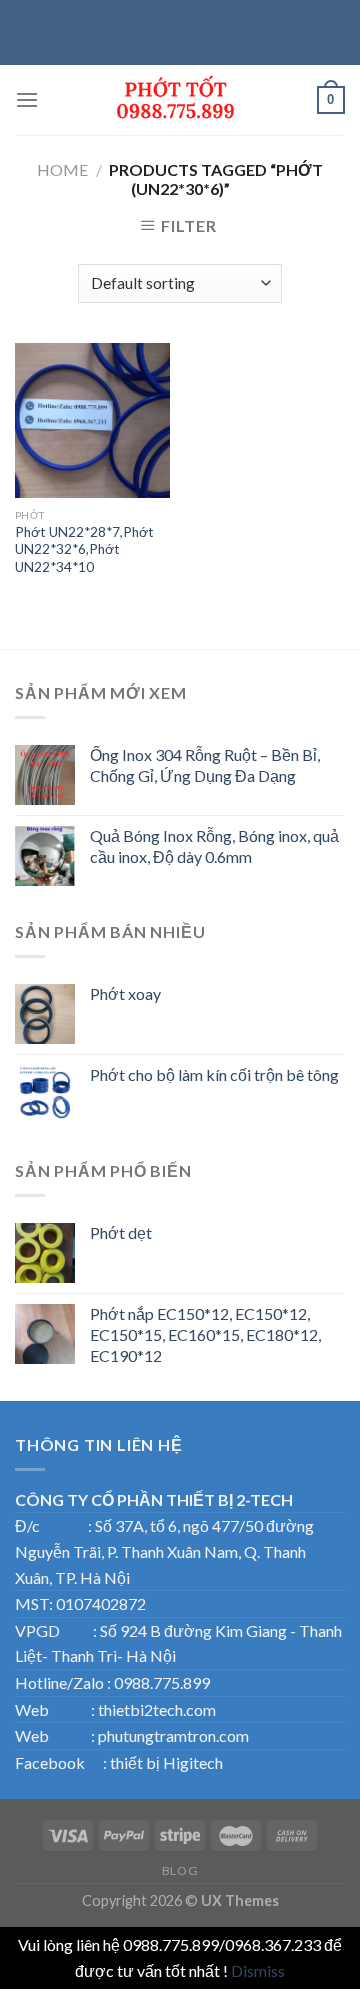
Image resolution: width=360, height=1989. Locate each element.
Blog (180, 1870)
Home (62, 169)
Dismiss (258, 1970)
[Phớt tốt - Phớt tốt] (178, 100)
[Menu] (27, 99)
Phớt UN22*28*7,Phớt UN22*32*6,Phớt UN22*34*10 (84, 549)
